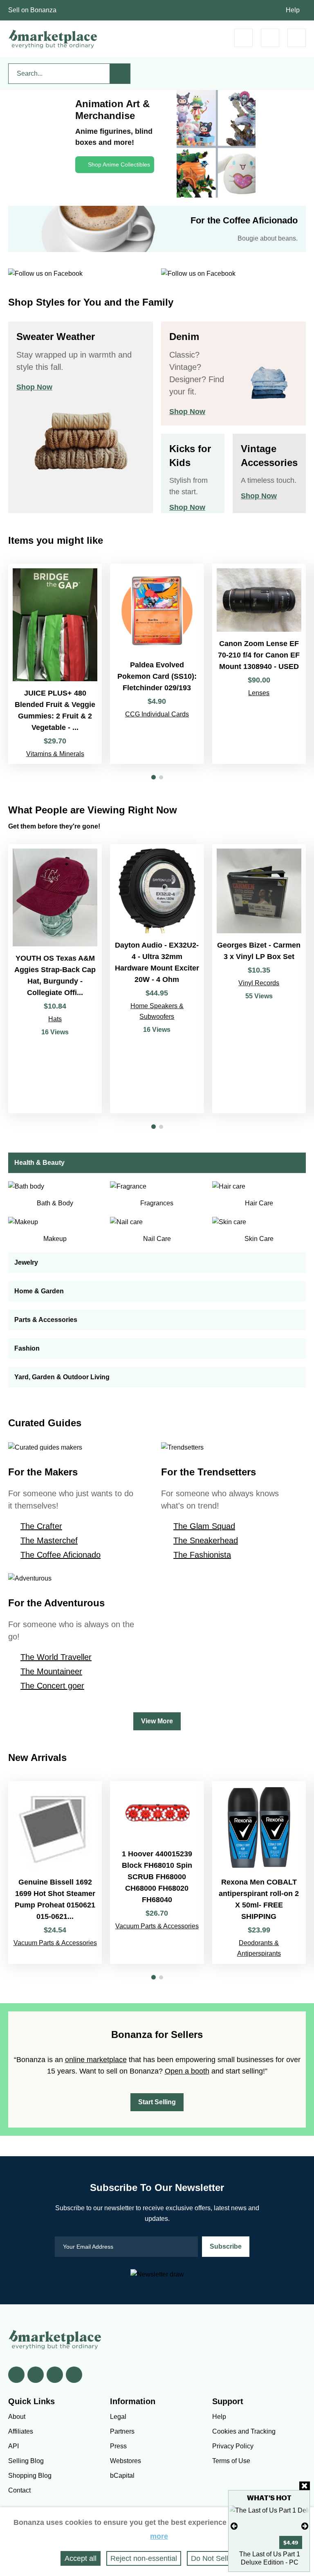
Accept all (81, 2558)
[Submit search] (120, 74)
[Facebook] (16, 2375)
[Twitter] (36, 2375)
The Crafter (41, 1526)
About (17, 2417)
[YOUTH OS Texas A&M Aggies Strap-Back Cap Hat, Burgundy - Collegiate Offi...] (55, 979)
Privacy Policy (233, 2446)
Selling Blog (26, 2461)
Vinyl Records (259, 983)
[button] (154, 777)
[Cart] (243, 38)
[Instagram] (74, 2375)
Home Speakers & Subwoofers (157, 1011)
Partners (122, 2431)
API (13, 2446)
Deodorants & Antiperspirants (259, 1948)
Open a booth (187, 2071)
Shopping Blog (30, 2476)
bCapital (122, 2476)
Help (293, 10)
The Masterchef (49, 1540)
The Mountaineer (51, 1671)
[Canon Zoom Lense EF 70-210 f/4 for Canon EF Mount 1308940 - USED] (259, 664)
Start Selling (157, 2102)
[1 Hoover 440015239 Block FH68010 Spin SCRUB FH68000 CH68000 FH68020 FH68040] (157, 1872)
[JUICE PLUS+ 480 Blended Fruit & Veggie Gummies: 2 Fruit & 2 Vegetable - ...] (55, 664)
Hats (55, 1019)
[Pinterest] (55, 2375)
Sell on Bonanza (32, 10)
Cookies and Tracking (244, 2431)
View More (157, 1721)
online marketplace (96, 2060)
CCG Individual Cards (157, 714)
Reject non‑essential (144, 2558)
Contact (19, 2490)
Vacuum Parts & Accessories (55, 1943)
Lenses (259, 693)
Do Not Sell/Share (220, 2558)
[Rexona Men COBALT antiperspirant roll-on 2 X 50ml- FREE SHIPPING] (259, 1872)
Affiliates (21, 2431)
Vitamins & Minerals (55, 754)
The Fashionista (202, 1555)
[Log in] (270, 38)
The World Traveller (56, 1657)
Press (118, 2446)
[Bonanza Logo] (53, 39)
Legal (118, 2417)
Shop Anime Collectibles (119, 164)
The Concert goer (52, 1686)
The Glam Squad (204, 1526)
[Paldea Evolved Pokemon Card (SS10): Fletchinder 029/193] (157, 664)
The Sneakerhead (206, 1540)
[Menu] (297, 38)
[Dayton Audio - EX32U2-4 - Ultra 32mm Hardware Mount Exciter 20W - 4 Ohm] (157, 979)
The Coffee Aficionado (61, 1555)
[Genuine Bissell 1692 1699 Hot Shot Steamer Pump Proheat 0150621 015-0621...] (55, 1872)
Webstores (126, 2461)
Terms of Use (231, 2461)
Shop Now (34, 387)
